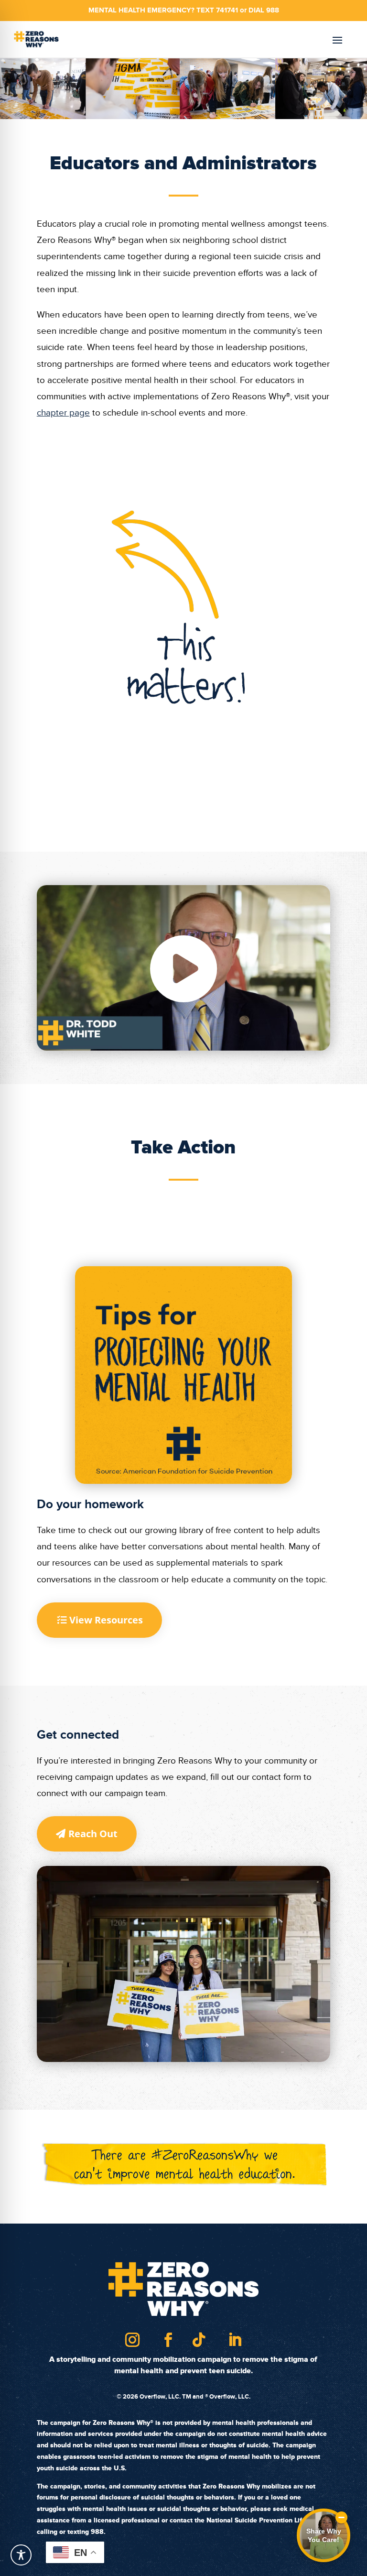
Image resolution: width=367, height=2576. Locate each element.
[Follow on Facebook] (168, 2340)
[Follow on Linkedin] (235, 2340)
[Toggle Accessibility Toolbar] (21, 2555)
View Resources (106, 1620)
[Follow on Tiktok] (199, 2340)
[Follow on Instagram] (132, 2340)
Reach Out (93, 1834)
